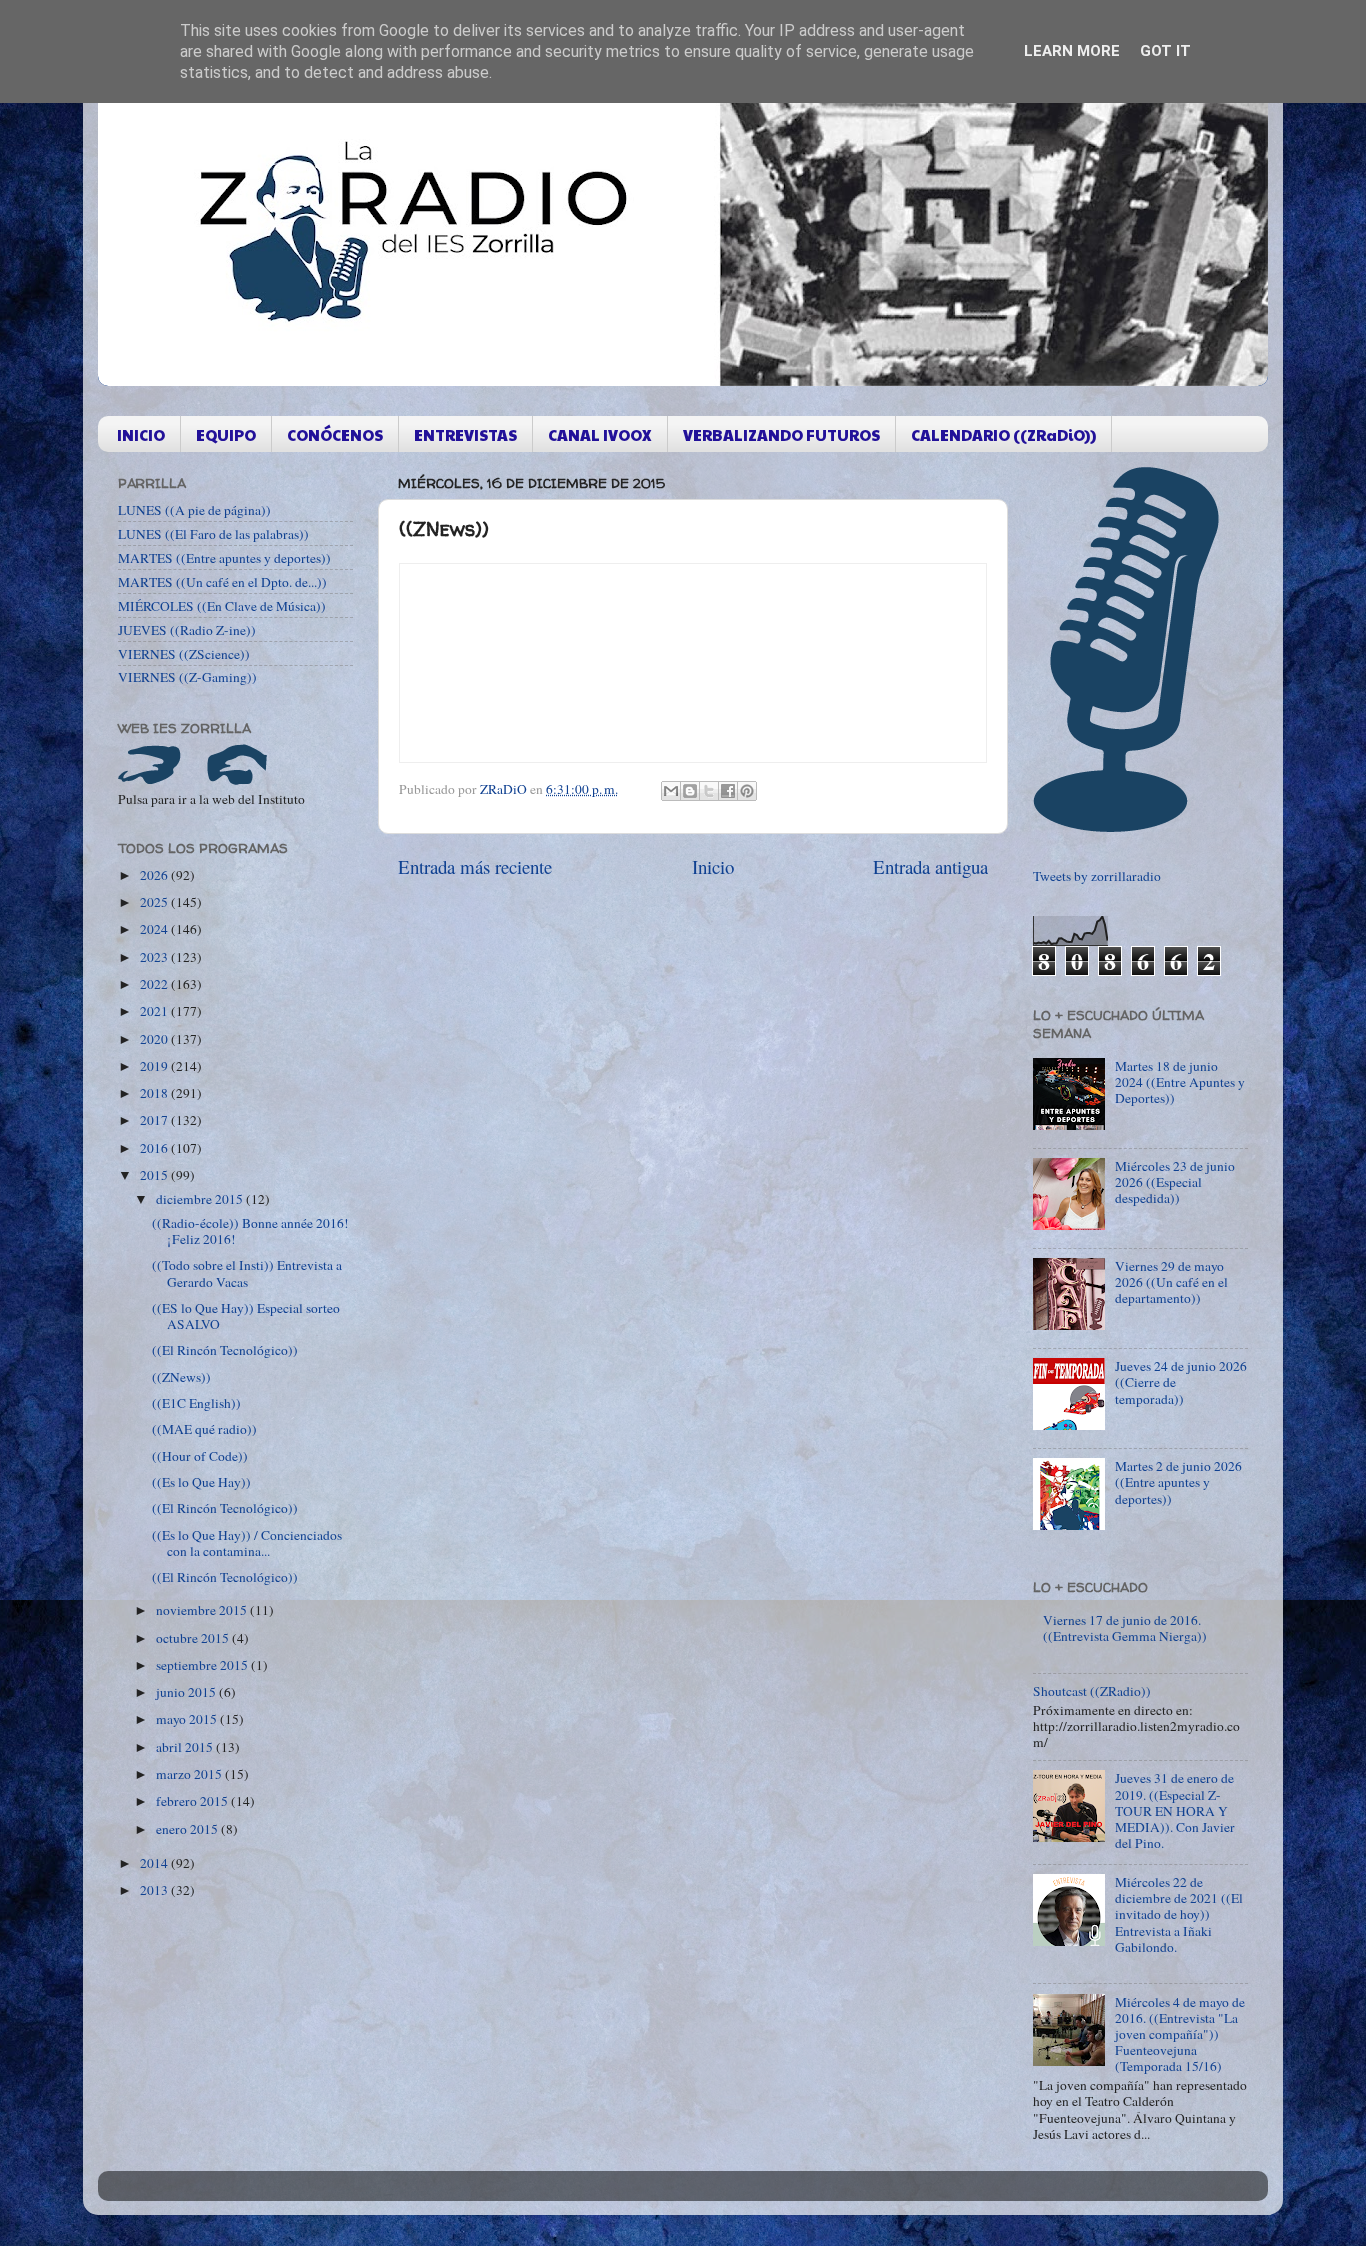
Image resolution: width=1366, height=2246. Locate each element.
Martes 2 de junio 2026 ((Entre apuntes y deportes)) (1178, 1482)
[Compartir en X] (709, 791)
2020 (155, 1039)
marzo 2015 (190, 1774)
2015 (155, 1175)
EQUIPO (226, 434)
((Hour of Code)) (200, 1456)
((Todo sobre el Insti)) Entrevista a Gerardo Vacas (247, 1273)
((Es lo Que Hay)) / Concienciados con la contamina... (247, 1543)
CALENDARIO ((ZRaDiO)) (1003, 434)
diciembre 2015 (201, 1199)
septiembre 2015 (203, 1665)
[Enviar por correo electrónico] (671, 791)
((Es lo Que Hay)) (201, 1482)
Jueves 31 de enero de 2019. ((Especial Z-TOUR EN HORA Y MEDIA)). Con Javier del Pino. (1175, 1810)
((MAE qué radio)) (204, 1429)
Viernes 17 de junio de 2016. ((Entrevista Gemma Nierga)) (1125, 1628)
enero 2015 (188, 1829)
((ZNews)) (181, 1377)
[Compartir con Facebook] (728, 791)
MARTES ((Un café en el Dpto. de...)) (222, 582)
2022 (155, 984)
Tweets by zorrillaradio (1097, 876)
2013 (155, 1890)
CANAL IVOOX (600, 434)
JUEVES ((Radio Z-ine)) (187, 630)
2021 (155, 1011)
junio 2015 (187, 1692)
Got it (1165, 51)
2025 (155, 902)
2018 (155, 1093)
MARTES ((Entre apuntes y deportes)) (224, 558)
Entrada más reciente (475, 866)
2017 (155, 1120)
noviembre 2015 (203, 1610)
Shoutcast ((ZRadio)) (1092, 1691)
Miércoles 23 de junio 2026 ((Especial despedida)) (1175, 1182)
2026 (155, 875)
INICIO (141, 434)
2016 (155, 1148)
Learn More (1072, 51)
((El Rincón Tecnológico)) (225, 1350)
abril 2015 (186, 1747)
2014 (155, 1863)
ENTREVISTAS (465, 434)
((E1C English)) (196, 1403)
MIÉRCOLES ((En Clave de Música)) (222, 606)
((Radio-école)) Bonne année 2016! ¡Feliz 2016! (250, 1231)
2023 (155, 957)
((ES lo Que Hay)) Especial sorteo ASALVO (246, 1316)
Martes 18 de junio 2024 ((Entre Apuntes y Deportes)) (1180, 1082)
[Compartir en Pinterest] (747, 791)
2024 (155, 929)
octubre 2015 (194, 1638)
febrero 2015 (193, 1801)
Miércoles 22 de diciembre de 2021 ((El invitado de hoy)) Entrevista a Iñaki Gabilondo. (1179, 1914)
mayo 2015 (188, 1719)
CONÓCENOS (335, 434)
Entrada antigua (930, 866)
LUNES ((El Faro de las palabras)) (213, 534)
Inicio (713, 866)
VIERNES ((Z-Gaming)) (187, 677)
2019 (155, 1066)
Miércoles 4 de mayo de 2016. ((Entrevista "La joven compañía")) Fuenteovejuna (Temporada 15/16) (1180, 2034)
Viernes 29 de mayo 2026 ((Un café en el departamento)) (1171, 1282)
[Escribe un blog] (690, 791)
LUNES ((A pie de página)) (194, 510)
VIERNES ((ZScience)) (184, 654)
